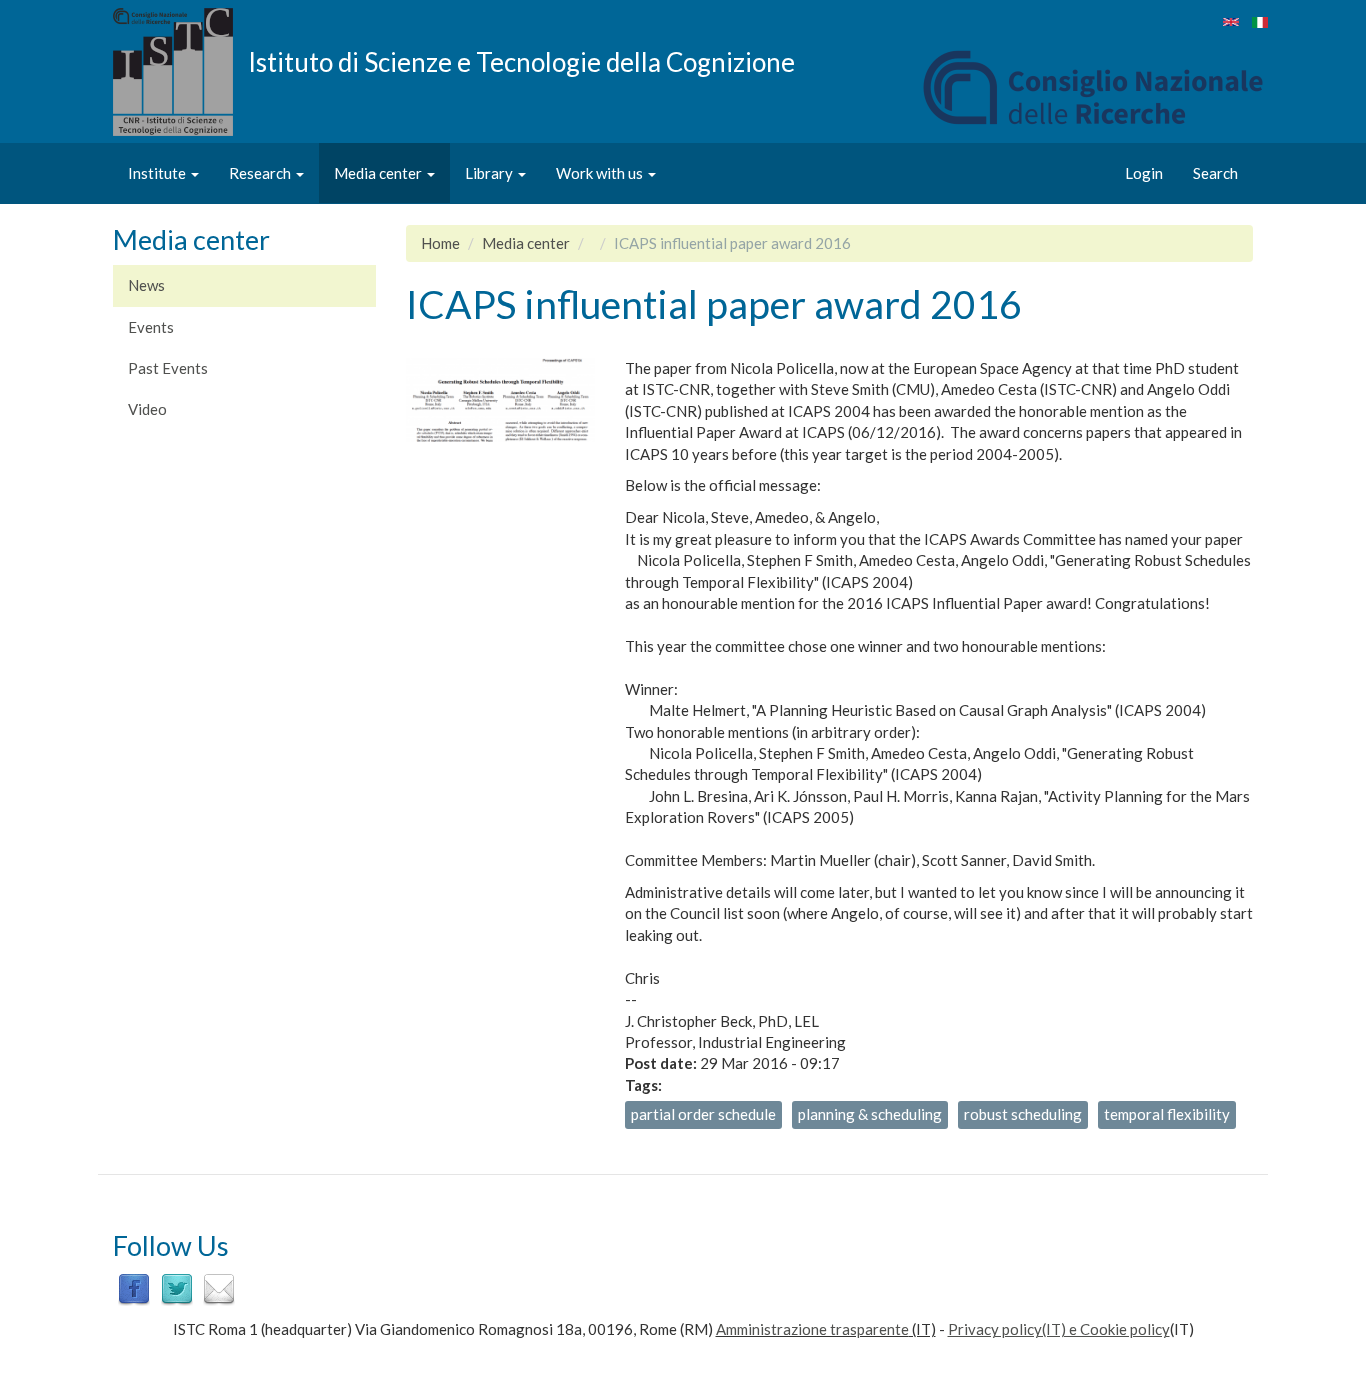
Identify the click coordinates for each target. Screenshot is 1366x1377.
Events (151, 327)
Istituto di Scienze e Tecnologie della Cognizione (521, 61)
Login (1144, 173)
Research (261, 173)
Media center (379, 173)
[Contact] (219, 1288)
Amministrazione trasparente (812, 1329)
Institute (158, 173)
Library (490, 173)
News (146, 285)
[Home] (180, 72)
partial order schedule (703, 1114)
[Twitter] (177, 1288)
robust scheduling (1023, 1114)
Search (1215, 173)
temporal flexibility (1167, 1114)
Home (440, 243)
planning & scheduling (870, 1114)
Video (147, 409)
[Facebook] (134, 1288)
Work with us (601, 173)
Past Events (168, 368)
